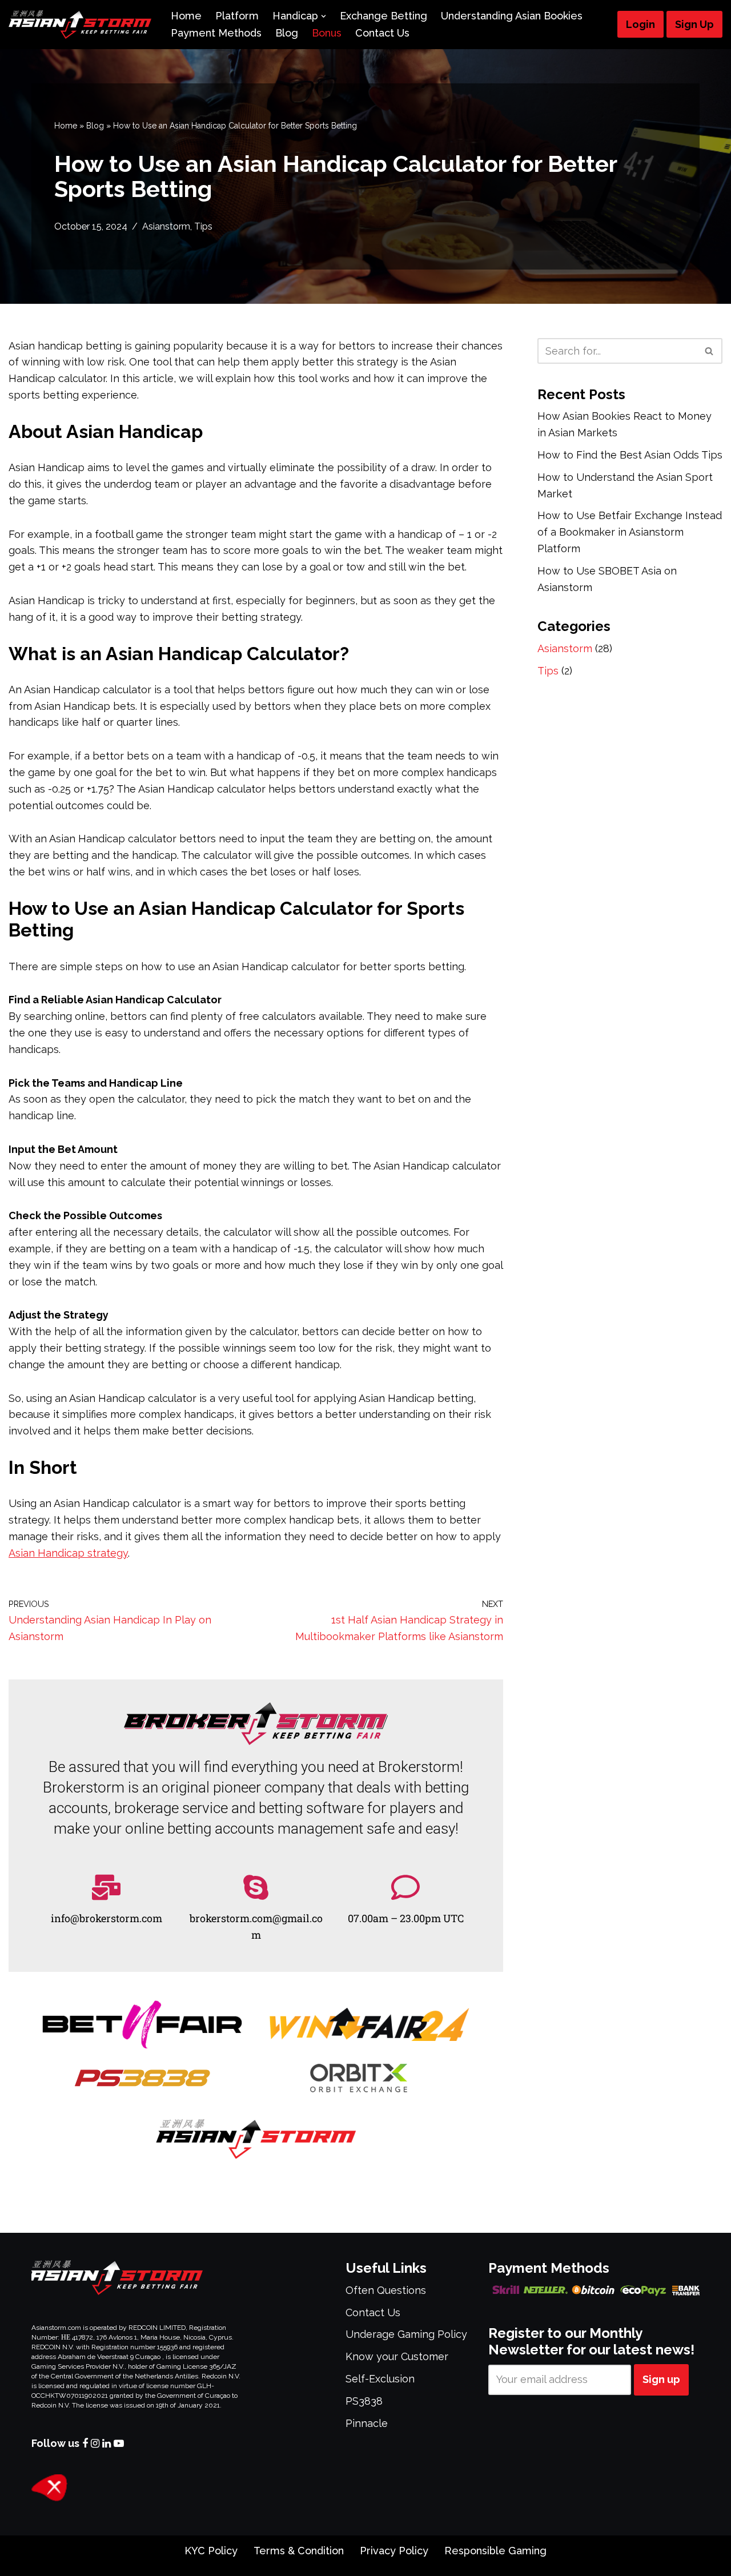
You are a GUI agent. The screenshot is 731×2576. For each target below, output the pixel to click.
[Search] (710, 351)
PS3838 (364, 2401)
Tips (203, 226)
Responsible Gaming (495, 2551)
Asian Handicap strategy (68, 1553)
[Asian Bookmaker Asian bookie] (80, 25)
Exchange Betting (383, 16)
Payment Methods (216, 33)
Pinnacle (367, 2423)
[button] (324, 16)
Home (186, 16)
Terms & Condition (299, 2551)
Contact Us (382, 33)
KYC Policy (211, 2551)
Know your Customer (397, 2356)
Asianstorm (166, 226)
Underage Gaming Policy (406, 2334)
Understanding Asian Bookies (512, 16)
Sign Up (694, 24)
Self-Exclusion (380, 2379)
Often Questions (386, 2290)
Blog (287, 33)
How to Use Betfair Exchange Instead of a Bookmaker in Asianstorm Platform (630, 532)
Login (640, 24)
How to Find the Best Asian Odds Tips (630, 455)
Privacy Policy (394, 2551)
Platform (237, 16)
